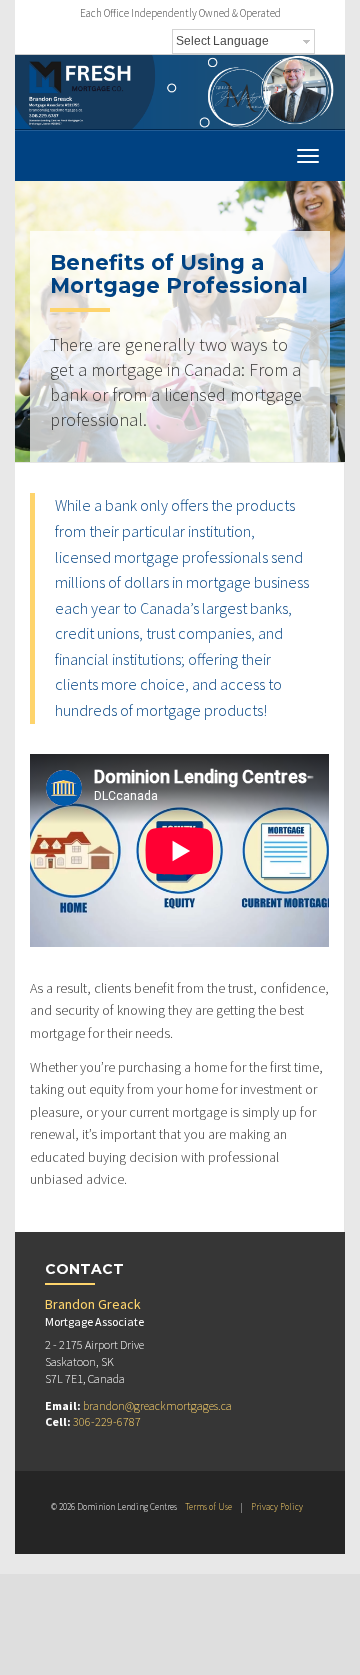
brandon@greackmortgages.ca (157, 1405)
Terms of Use (208, 1506)
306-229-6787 (107, 1421)
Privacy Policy (277, 1506)
